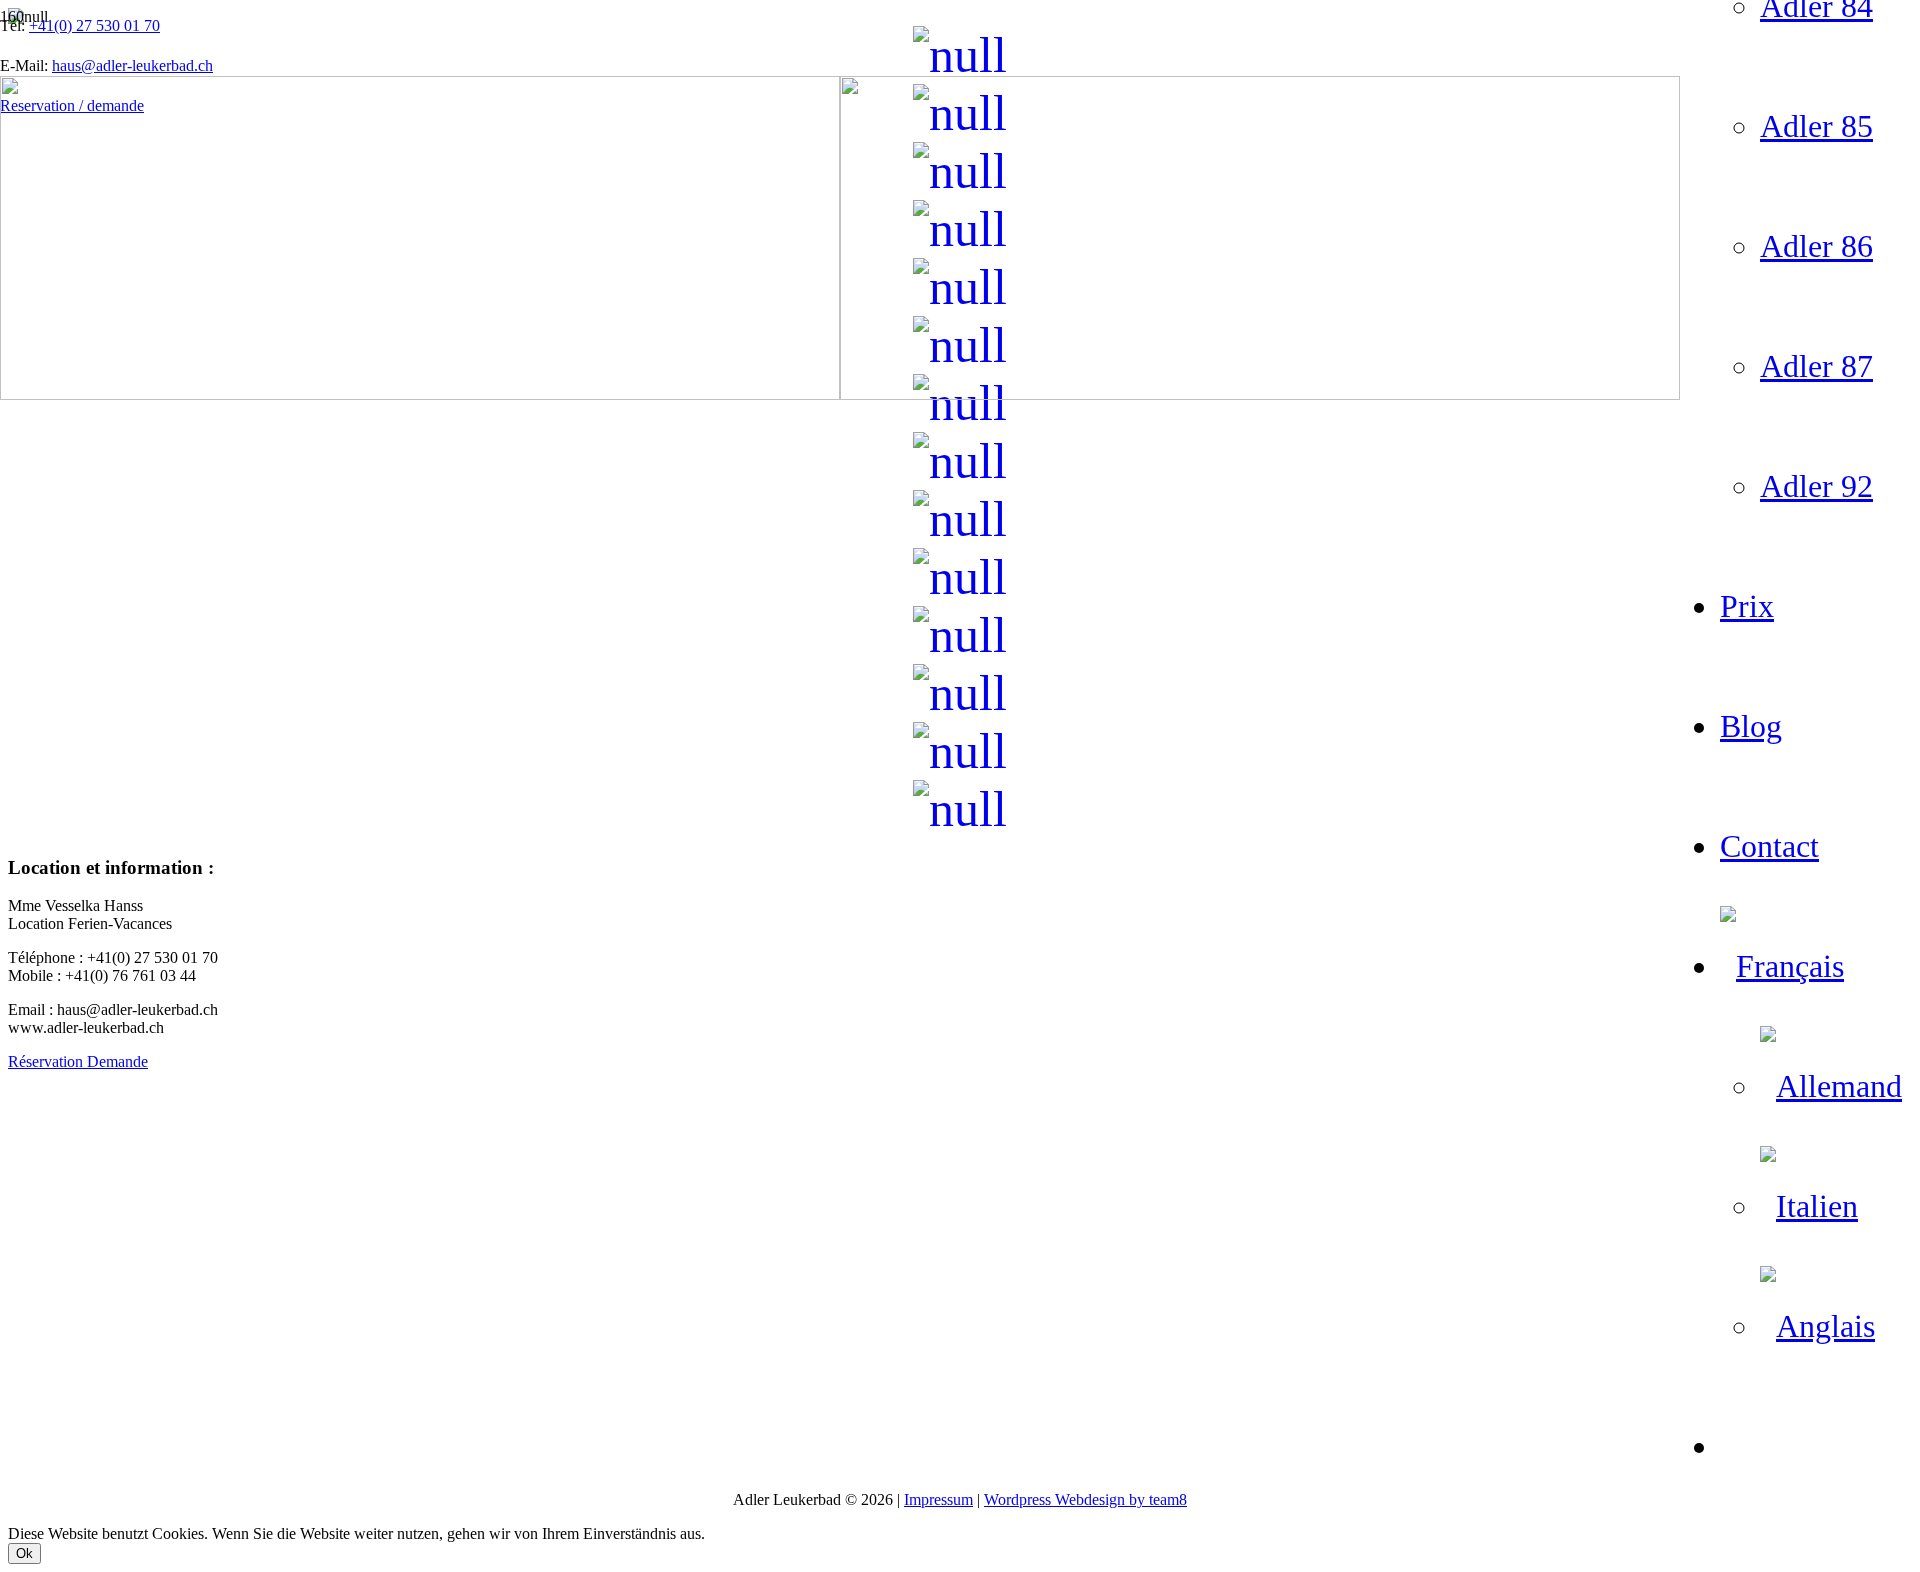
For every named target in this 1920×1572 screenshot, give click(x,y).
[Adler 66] (960, 635)
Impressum (938, 1499)
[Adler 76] (960, 577)
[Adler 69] (960, 809)
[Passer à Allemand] (1831, 1086)
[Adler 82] (960, 403)
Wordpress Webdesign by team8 (1085, 1499)
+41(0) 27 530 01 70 (94, 25)
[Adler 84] (960, 519)
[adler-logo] (840, 394)
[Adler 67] (960, 693)
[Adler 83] (960, 461)
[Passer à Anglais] (1817, 1326)
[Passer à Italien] (1809, 1206)
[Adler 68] (960, 751)
